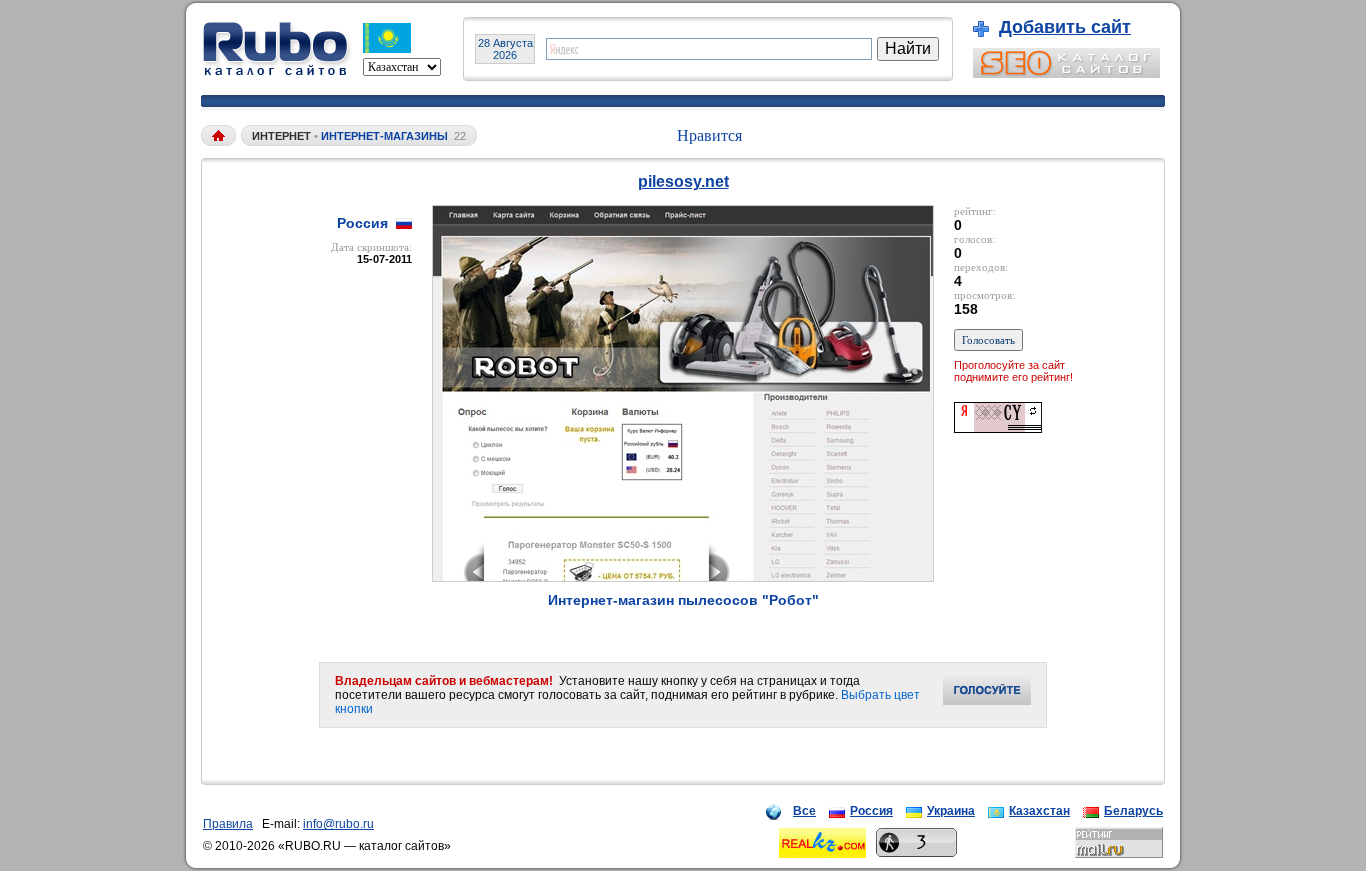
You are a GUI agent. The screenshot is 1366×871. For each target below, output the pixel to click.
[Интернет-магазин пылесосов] (683, 576)
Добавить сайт (1065, 27)
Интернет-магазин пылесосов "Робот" (683, 600)
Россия (871, 811)
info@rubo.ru (338, 824)
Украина (951, 811)
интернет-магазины (384, 136)
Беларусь (1133, 811)
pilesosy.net (683, 181)
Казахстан (1039, 811)
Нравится (709, 135)
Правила (228, 824)
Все (804, 811)
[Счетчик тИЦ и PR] (998, 427)
